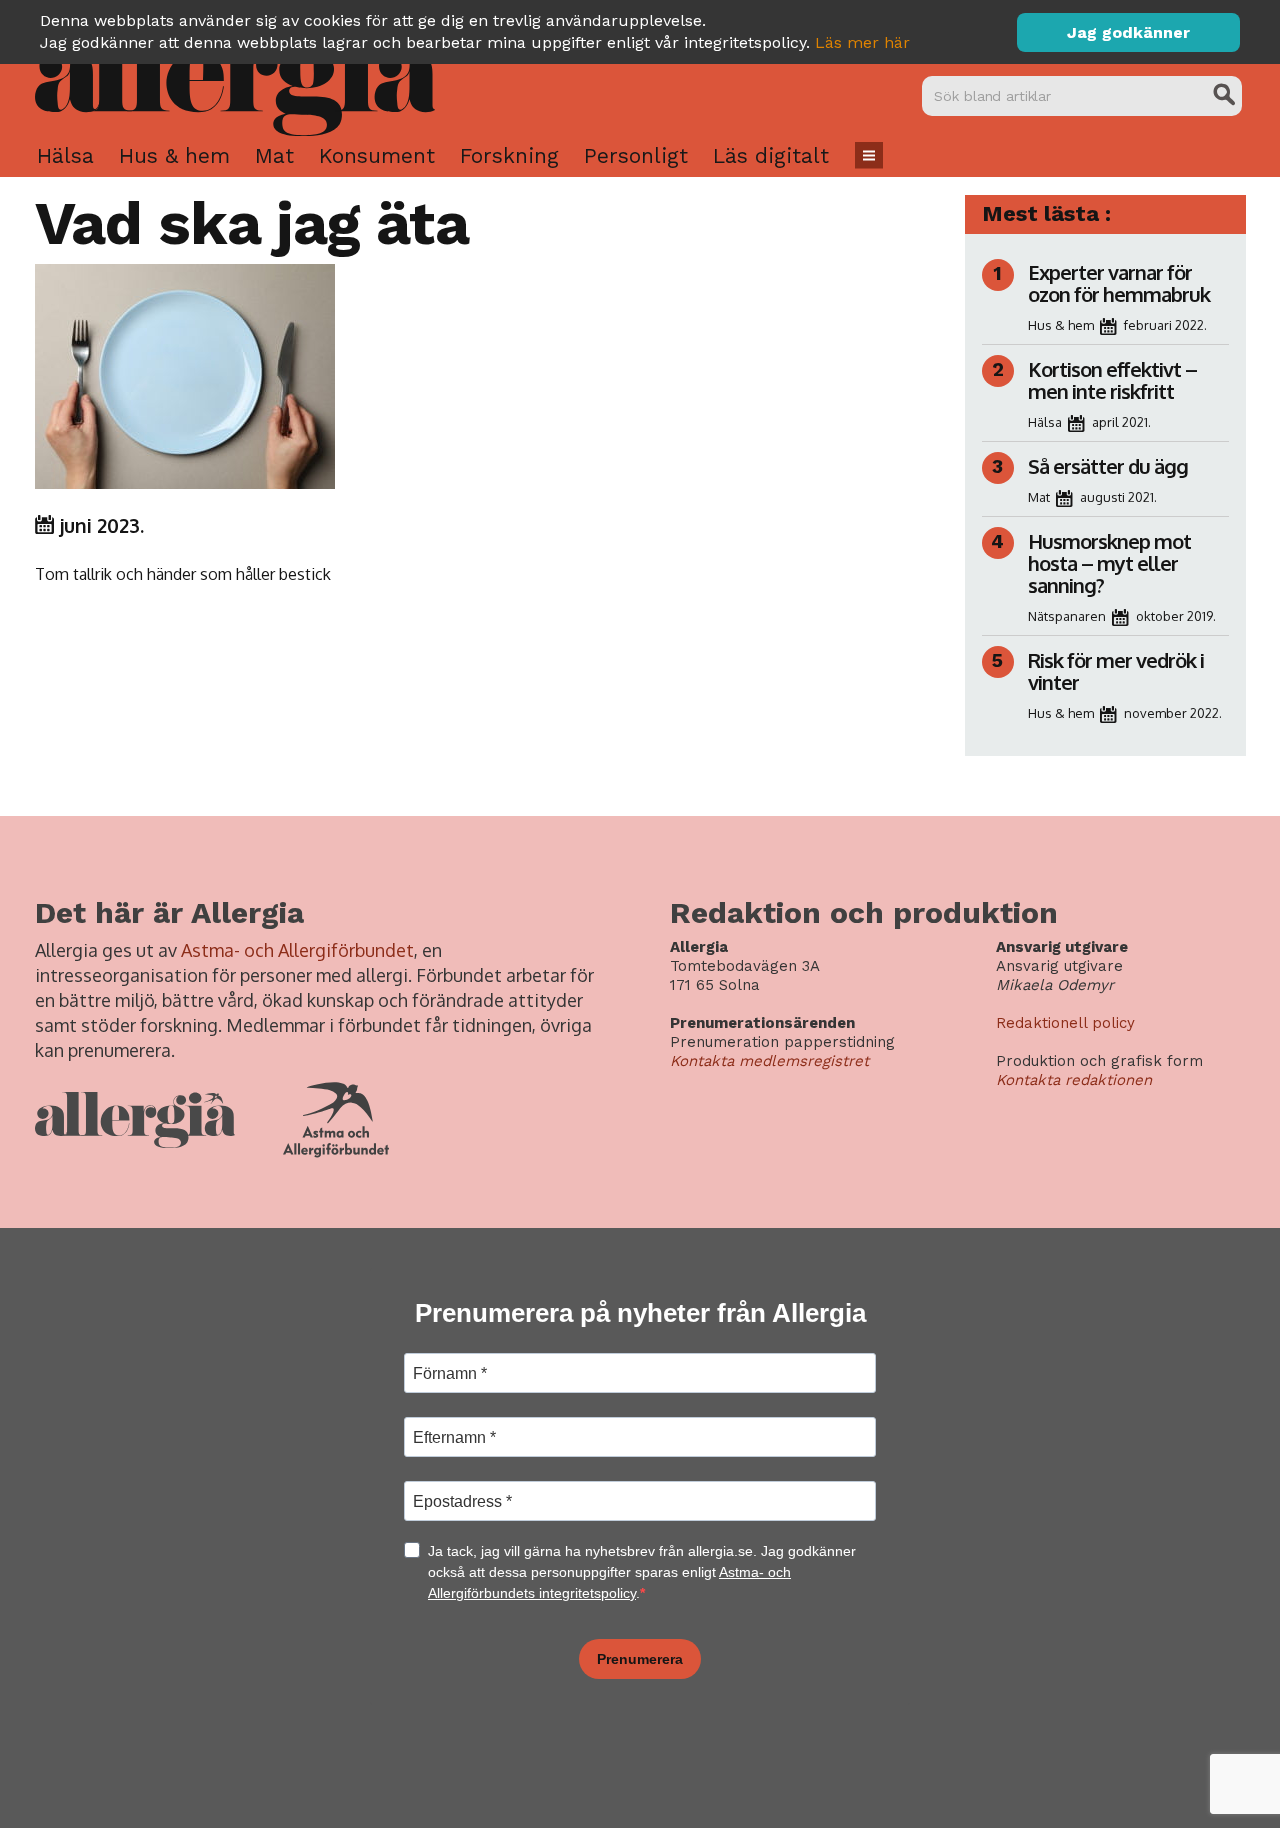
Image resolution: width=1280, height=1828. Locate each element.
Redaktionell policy (1065, 1023)
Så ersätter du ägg (1108, 466)
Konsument (377, 155)
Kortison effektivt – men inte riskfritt (1112, 380)
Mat (274, 155)
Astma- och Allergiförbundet (297, 950)
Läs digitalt (771, 155)
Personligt (636, 155)
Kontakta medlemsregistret (769, 1061)
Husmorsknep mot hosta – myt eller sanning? (1109, 563)
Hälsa (65, 155)
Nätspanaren (1067, 616)
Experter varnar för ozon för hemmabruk (1119, 283)
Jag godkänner (1128, 32)
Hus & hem (174, 155)
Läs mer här (862, 42)
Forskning (509, 155)
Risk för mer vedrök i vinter (1116, 671)
